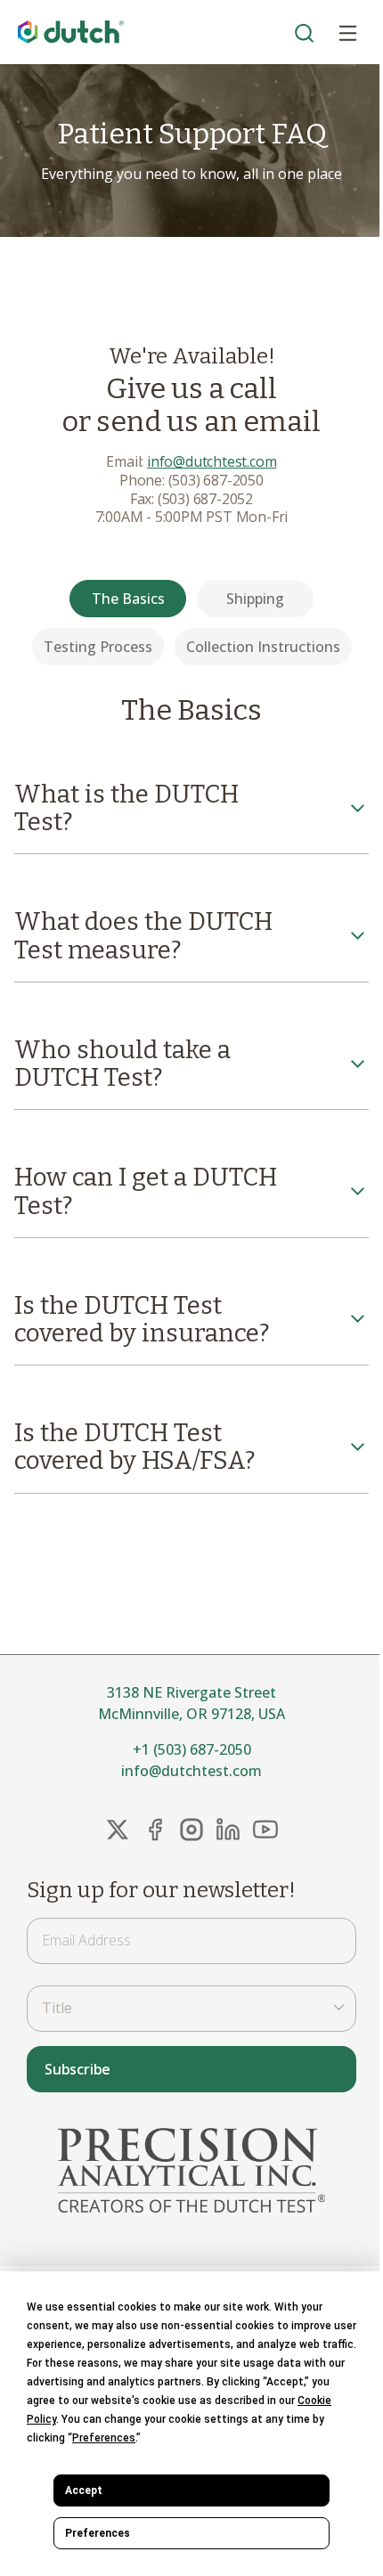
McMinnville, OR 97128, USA (191, 1714)
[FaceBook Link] (155, 1830)
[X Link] (118, 1830)
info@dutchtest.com (212, 461)
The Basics (128, 599)
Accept (84, 2490)
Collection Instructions (263, 647)
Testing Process (98, 647)
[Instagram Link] (191, 1830)
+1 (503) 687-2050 (192, 1749)
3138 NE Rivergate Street (191, 1692)
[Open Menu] (347, 32)
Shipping (255, 599)
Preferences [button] (104, 2438)
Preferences (98, 2533)
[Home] (71, 33)
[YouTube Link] (265, 1830)
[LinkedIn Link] (228, 1830)
